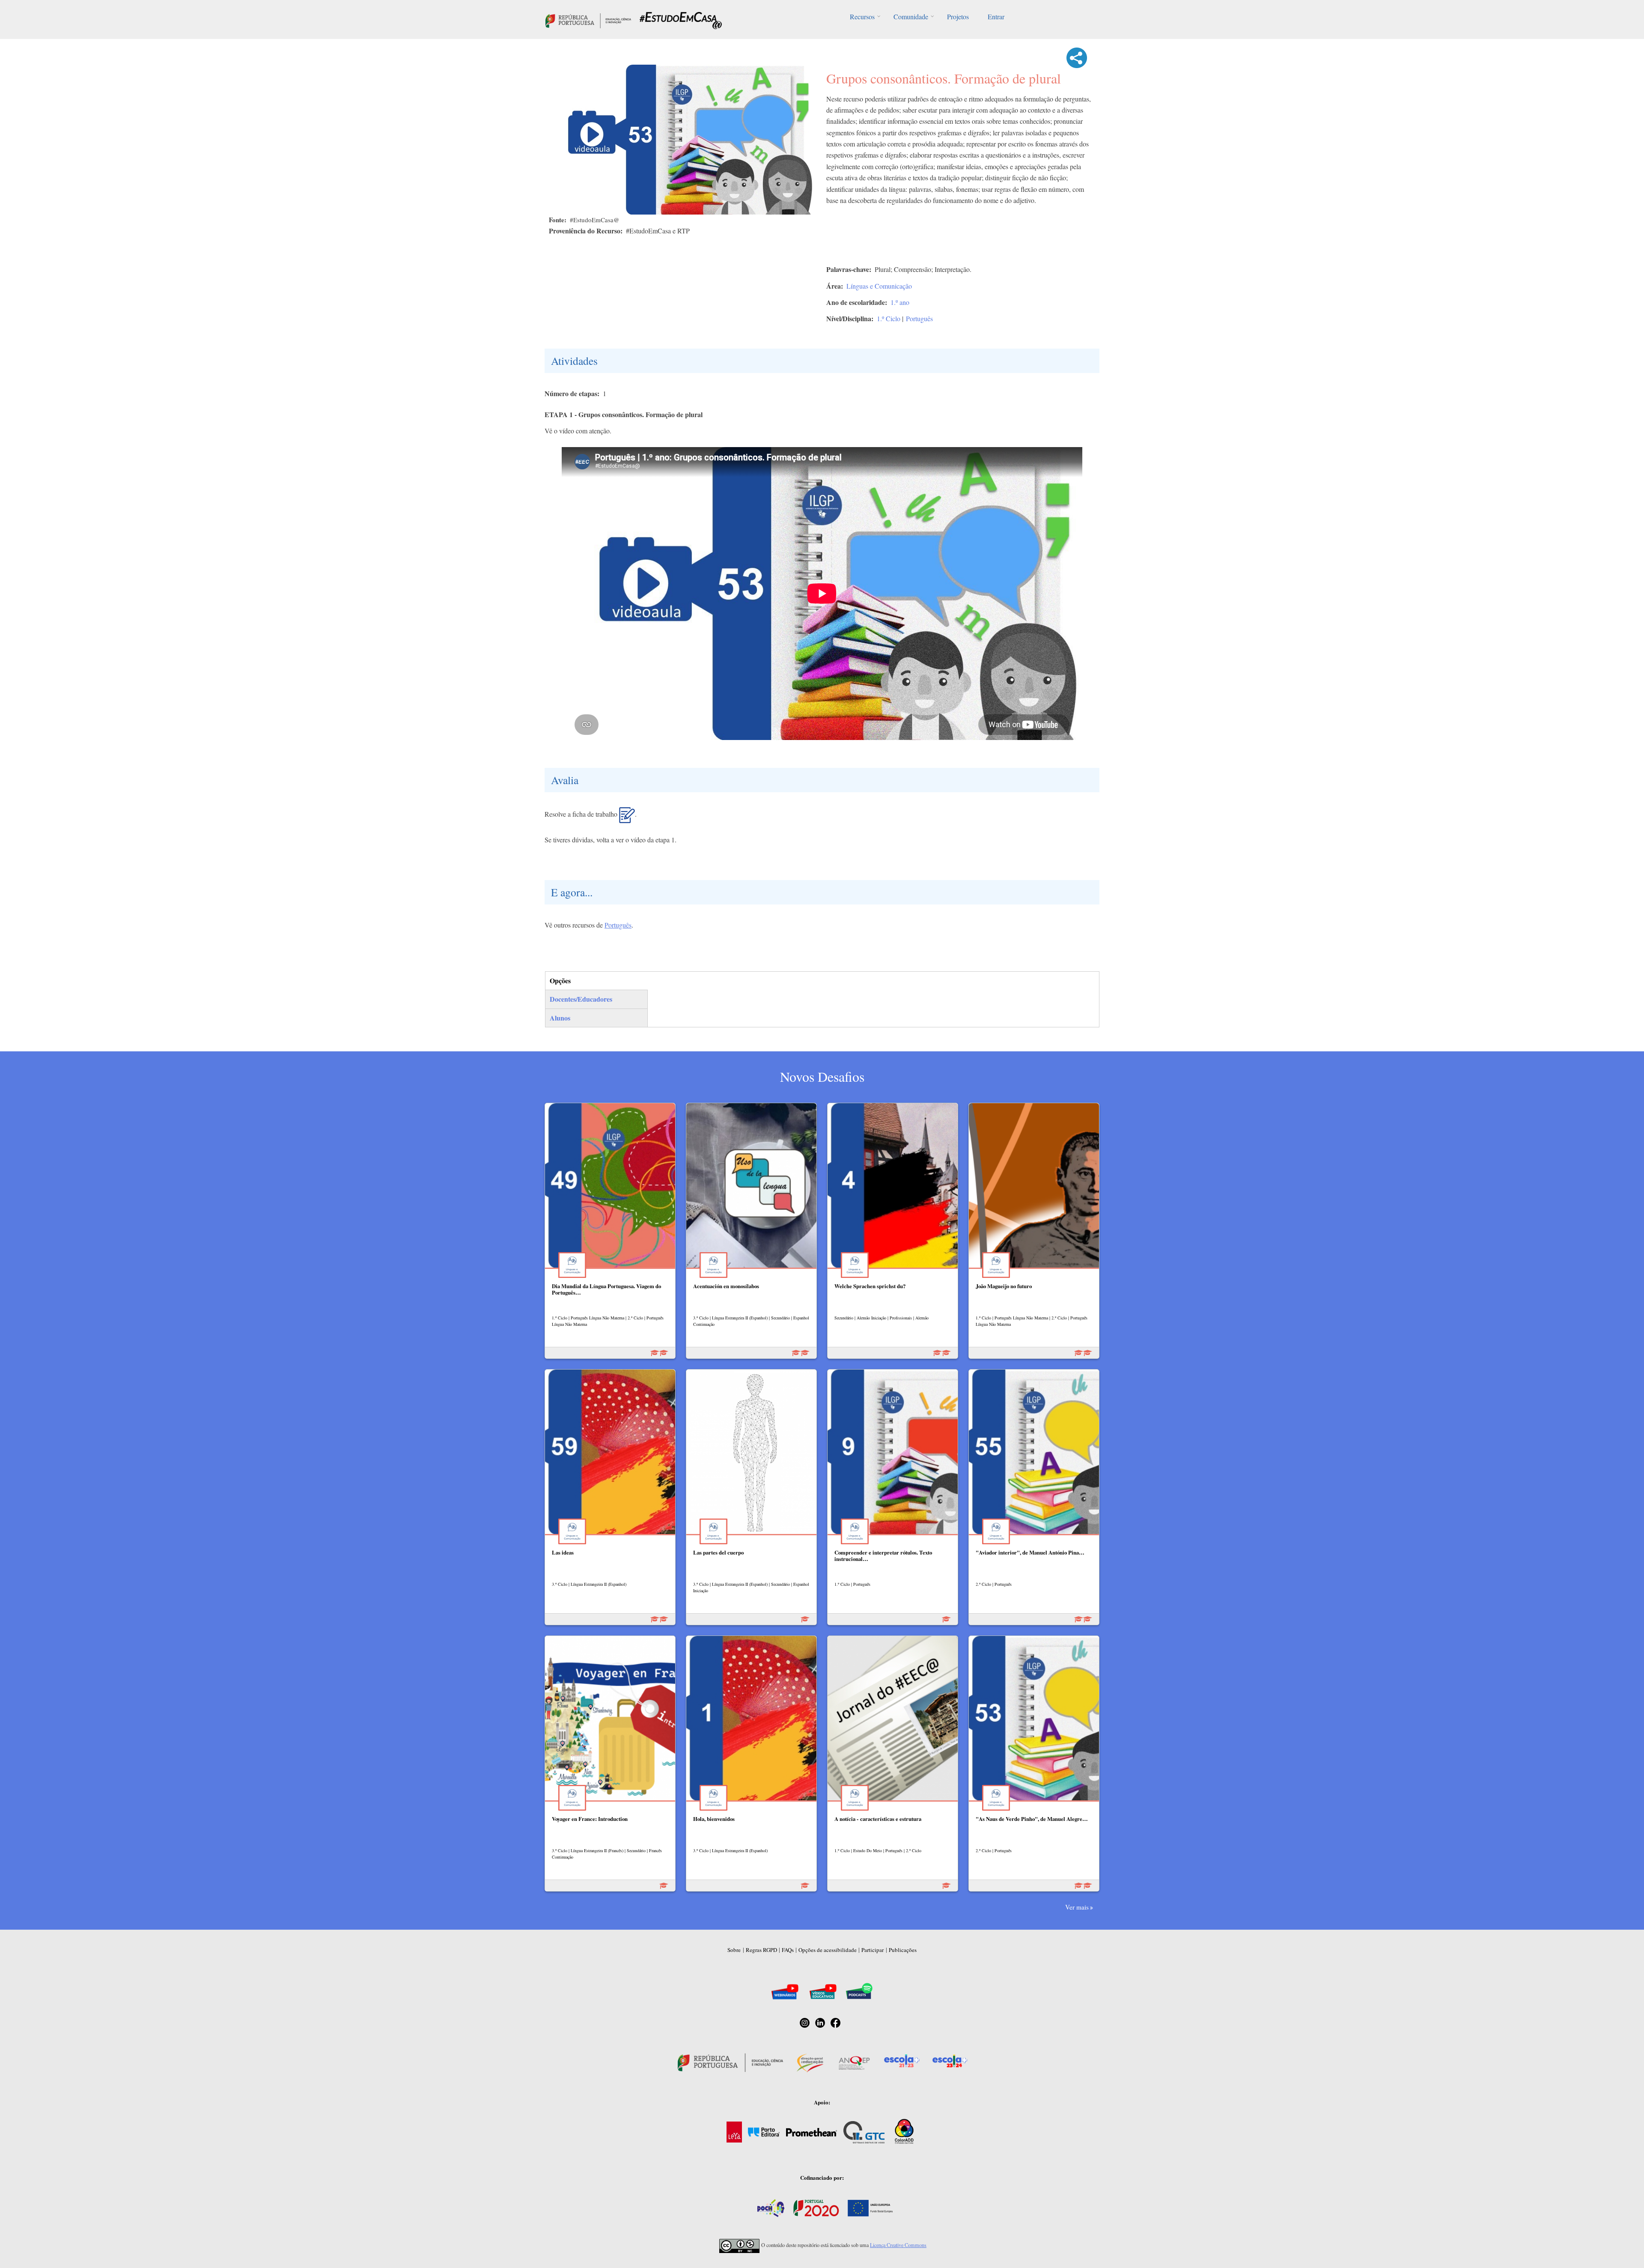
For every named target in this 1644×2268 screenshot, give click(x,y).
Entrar (996, 16)
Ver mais (1077, 1907)
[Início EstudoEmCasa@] (588, 19)
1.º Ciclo (889, 318)
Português (919, 318)
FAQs (788, 1950)
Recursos (862, 16)
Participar (873, 1950)
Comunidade (911, 16)
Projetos (958, 16)
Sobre (734, 1950)
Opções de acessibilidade (828, 1950)
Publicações (903, 1950)
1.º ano (900, 302)
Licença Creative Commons (898, 2245)
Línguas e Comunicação (879, 286)
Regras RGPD (761, 1950)
